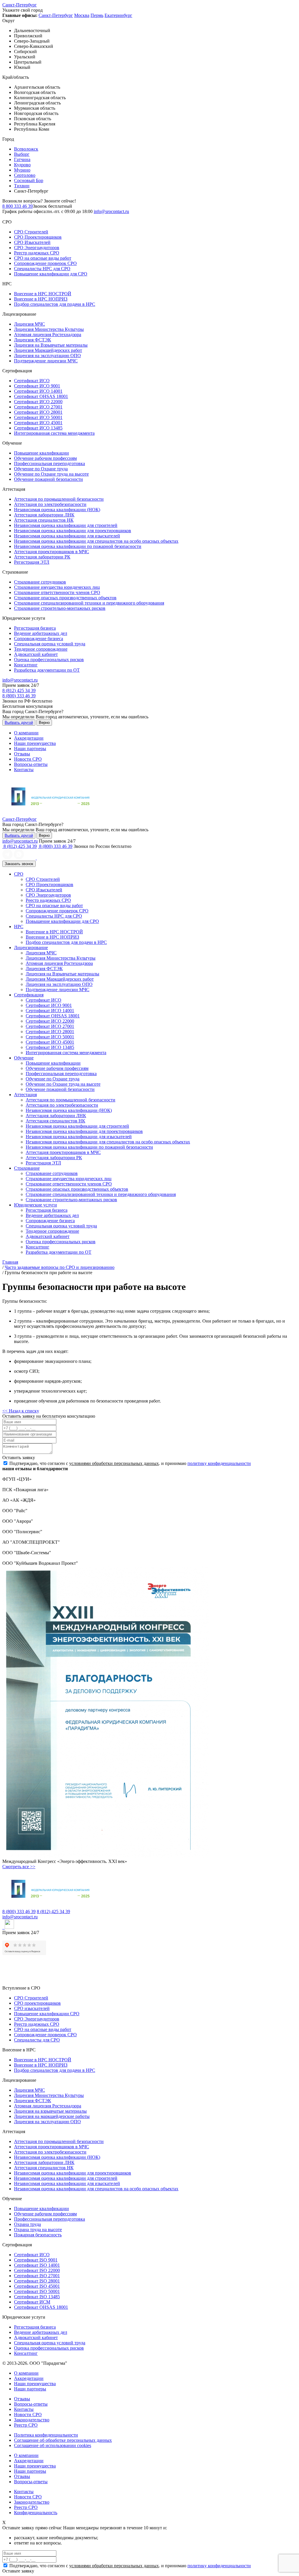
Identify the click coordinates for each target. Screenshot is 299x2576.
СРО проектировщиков (37, 2003)
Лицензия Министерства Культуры (49, 329)
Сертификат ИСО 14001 (38, 391)
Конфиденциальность (36, 2513)
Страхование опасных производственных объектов (65, 598)
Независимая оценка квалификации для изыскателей (67, 536)
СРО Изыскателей (32, 242)
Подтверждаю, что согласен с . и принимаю (129, 1463)
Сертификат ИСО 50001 (38, 417)
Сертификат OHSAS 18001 (41, 396)
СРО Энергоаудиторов (37, 248)
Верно (44, 723)
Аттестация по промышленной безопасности (59, 499)
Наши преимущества (35, 743)
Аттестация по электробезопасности (50, 504)
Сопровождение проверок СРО (45, 263)
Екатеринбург (118, 15)
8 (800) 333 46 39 (19, 696)
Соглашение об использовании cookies (53, 2445)
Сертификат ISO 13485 (37, 2297)
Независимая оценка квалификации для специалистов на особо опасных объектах (96, 541)
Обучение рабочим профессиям (45, 458)
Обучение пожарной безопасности (48, 479)
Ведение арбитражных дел (41, 633)
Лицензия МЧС (29, 324)
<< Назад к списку (21, 1411)
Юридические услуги (35, 1205)
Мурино (22, 170)
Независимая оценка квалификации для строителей (66, 525)
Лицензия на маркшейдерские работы (52, 2116)
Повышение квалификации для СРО (51, 274)
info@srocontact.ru (111, 211)
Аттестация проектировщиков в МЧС (52, 552)
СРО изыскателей (32, 2008)
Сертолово (25, 175)
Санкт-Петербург (20, 5)
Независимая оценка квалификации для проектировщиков (73, 531)
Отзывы (22, 754)
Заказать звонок (19, 864)
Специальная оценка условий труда (50, 644)
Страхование (27, 1168)
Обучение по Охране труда (41, 469)
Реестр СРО (26, 2425)
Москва (82, 15)
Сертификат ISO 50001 (37, 2291)
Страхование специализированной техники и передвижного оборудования (89, 603)
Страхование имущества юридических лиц (57, 587)
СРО (19, 874)
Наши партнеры (30, 749)
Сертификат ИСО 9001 (37, 386)
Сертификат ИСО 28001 (38, 412)
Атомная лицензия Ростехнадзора (48, 335)
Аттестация (25, 1095)
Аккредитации (29, 738)
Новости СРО (28, 759)
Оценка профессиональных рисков (49, 660)
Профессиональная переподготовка (49, 463)
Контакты (24, 770)
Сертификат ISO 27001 (37, 2276)
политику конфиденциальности (219, 1463)
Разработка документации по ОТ (47, 670)
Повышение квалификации (41, 453)
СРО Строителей (31, 232)
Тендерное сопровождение (41, 649)
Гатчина (22, 159)
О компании (26, 733)
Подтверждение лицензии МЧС (46, 361)
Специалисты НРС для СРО (42, 269)
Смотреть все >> (19, 1867)
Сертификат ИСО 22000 (38, 402)
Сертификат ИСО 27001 (38, 407)
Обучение (24, 1058)
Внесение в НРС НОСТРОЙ (43, 294)
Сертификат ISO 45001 (37, 2286)
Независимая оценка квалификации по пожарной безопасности (78, 546)
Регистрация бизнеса (35, 628)
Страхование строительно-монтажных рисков (60, 608)
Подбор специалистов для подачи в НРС (55, 304)
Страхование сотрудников (40, 582)
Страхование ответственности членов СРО (57, 592)
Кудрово (22, 165)
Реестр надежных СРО (37, 253)
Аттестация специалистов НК (44, 520)
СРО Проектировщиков (38, 237)
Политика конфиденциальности (46, 2435)
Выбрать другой (19, 723)
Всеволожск (26, 149)
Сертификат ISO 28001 (37, 2281)
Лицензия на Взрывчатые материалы (51, 345)
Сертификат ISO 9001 (36, 2260)
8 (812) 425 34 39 (19, 690)
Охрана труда (27, 2224)
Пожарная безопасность (38, 2235)
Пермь (97, 15)
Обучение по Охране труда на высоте (51, 474)
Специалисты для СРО (37, 2040)
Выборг (22, 154)
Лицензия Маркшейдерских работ (48, 350)
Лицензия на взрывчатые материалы (50, 2111)
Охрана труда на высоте (38, 2230)
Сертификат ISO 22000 (37, 2270)
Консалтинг (26, 665)
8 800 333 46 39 (18, 206)
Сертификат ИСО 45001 (38, 423)
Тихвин (22, 186)
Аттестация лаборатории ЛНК (44, 515)
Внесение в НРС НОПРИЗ (41, 299)
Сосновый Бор (29, 180)
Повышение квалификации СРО (47, 2014)
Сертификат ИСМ (32, 2302)
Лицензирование (31, 948)
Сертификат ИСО (32, 381)
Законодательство (32, 2420)
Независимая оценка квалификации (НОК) (57, 510)
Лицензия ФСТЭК (33, 340)
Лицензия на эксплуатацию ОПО (47, 356)
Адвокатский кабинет (36, 654)
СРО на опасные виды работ (43, 258)
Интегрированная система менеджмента (54, 433)
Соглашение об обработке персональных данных (63, 2440)
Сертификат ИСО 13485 (38, 428)
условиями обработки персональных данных (114, 1463)
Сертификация (29, 995)
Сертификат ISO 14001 (37, 2265)
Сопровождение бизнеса (39, 639)
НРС (19, 927)
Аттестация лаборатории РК (42, 557)
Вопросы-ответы (31, 764)
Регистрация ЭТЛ (32, 562)
